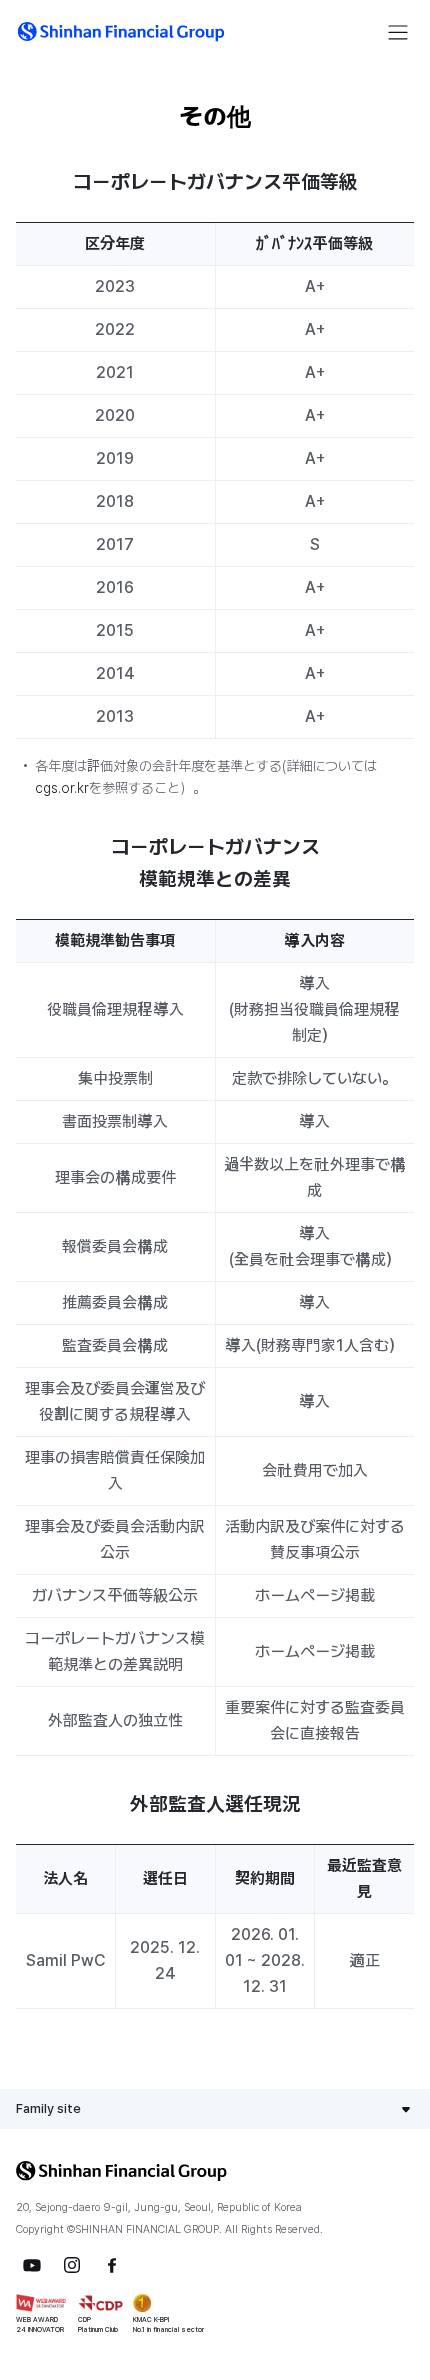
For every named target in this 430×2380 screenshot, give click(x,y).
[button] (121, 32)
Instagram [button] (72, 2265)
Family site (48, 2108)
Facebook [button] (112, 2265)
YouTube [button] (32, 2265)
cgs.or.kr (62, 788)
